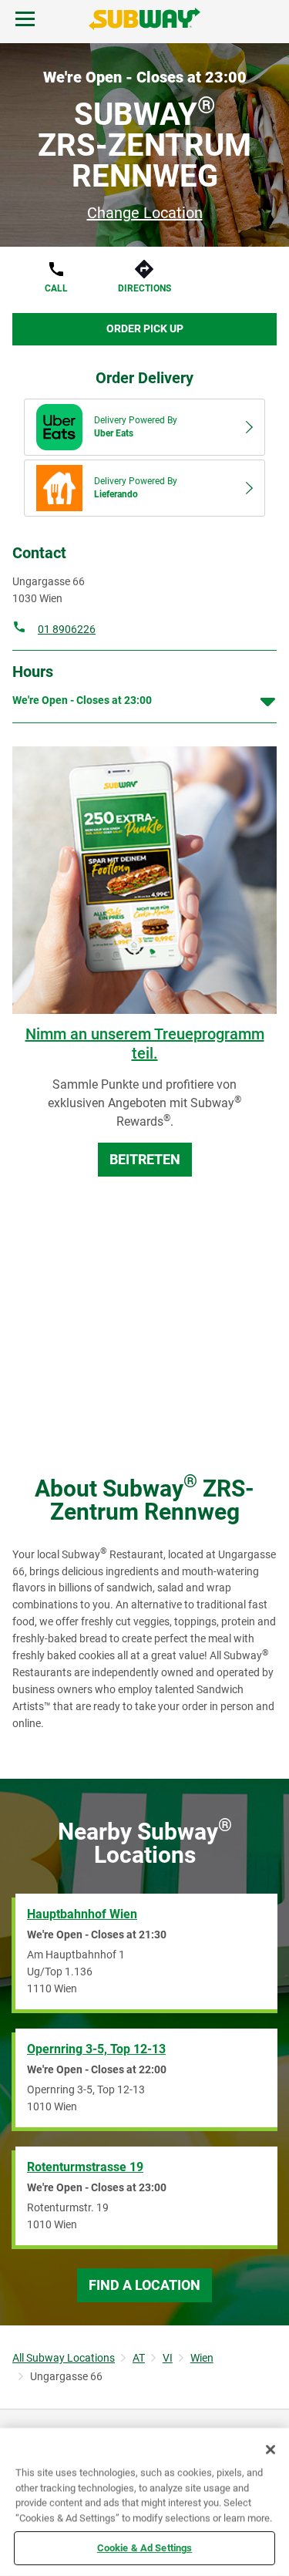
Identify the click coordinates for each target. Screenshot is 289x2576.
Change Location (145, 213)
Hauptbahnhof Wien (82, 1914)
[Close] (271, 2450)
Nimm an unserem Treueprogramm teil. (145, 1044)
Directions (144, 288)
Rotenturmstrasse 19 (85, 2167)
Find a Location (144, 2285)
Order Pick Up (145, 328)
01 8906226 (67, 629)
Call (56, 288)
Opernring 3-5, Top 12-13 (96, 2049)
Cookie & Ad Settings (145, 2548)
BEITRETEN (145, 1159)
